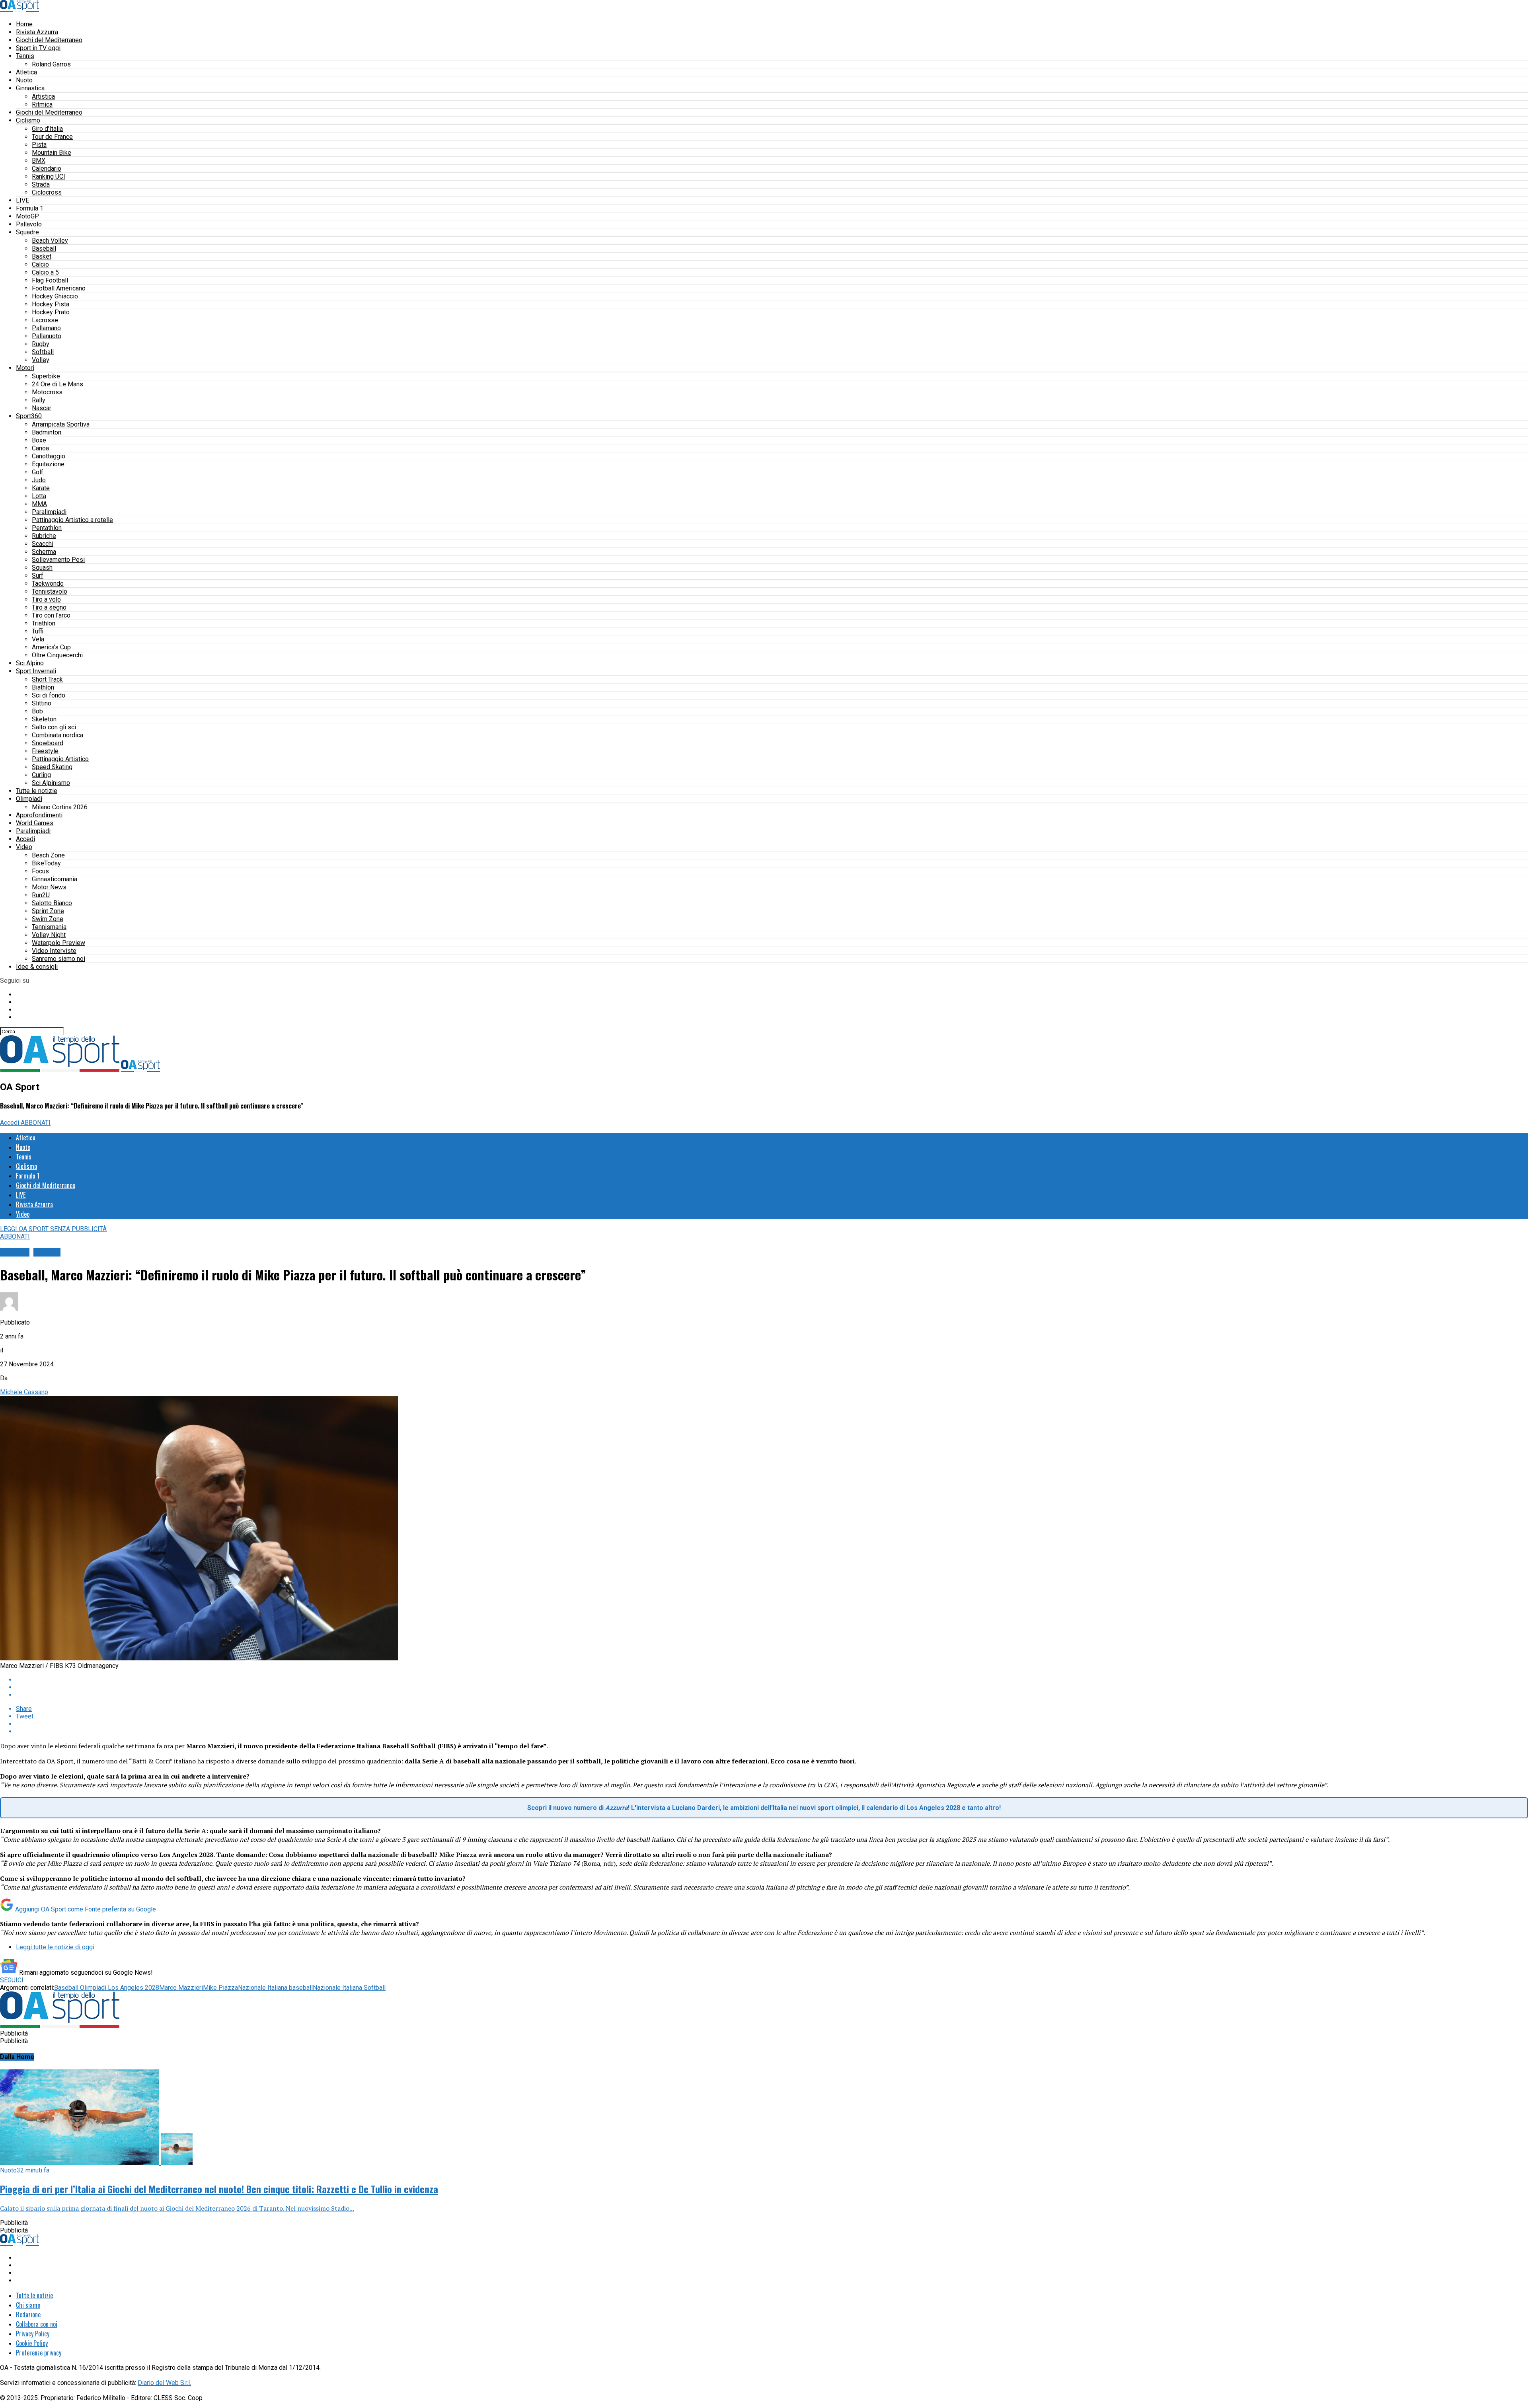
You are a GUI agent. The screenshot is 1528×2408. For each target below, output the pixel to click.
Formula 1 (30, 208)
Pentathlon (47, 528)
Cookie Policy (32, 2343)
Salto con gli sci (54, 727)
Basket (42, 256)
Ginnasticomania (55, 879)
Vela (38, 639)
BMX (39, 161)
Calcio (40, 264)
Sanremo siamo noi (58, 959)
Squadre (27, 232)
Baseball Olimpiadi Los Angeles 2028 (107, 1988)
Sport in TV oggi (38, 48)
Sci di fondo (49, 695)
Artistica (43, 96)
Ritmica (42, 104)
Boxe (39, 440)
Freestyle (45, 751)
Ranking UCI (49, 176)
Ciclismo (28, 120)
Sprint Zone (48, 911)
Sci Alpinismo (51, 783)
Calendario (47, 169)
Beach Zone (48, 855)
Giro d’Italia (47, 129)
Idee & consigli (37, 967)
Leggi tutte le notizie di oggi (55, 1947)
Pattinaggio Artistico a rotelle (72, 520)
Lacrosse (45, 320)
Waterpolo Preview (58, 943)
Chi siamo (28, 2305)
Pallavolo (29, 224)
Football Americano (59, 288)
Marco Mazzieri (181, 1988)
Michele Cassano (24, 1392)
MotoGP (27, 216)
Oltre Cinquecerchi (57, 655)
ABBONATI (36, 1123)
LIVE (22, 200)
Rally (39, 400)
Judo (39, 480)
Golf (38, 472)
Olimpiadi (29, 799)
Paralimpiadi (49, 512)
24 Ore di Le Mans (57, 384)
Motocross (47, 392)
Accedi (25, 839)
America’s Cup (51, 647)
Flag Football (50, 280)
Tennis (25, 56)
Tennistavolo (50, 591)
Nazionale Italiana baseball (275, 1988)
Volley (41, 360)
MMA (39, 504)
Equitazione (48, 464)
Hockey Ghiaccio (55, 296)
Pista (39, 145)
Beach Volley (50, 241)
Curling (41, 775)
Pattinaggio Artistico (60, 759)
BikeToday (46, 863)
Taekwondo (48, 583)
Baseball (44, 248)
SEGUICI (12, 1980)
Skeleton (44, 719)
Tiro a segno (49, 607)
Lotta (39, 496)
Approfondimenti (39, 815)
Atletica (26, 72)
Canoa (40, 448)
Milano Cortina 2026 (60, 807)
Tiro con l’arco (51, 615)
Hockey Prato (51, 312)
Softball (43, 352)
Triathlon (44, 623)
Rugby (41, 344)
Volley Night (49, 935)
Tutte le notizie (37, 791)
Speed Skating (52, 767)
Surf (38, 576)
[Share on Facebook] (772, 1680)
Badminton (47, 432)
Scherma (44, 552)
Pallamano (46, 328)
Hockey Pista (51, 304)
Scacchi (43, 544)
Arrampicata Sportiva (61, 424)
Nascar (42, 408)
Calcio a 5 (45, 272)
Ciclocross (47, 192)
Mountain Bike (52, 153)
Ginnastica (30, 88)
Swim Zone (48, 919)
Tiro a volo (46, 599)
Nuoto (24, 80)
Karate (41, 488)
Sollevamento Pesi (58, 560)
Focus (40, 871)
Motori (25, 368)
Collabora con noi (37, 2324)
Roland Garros (51, 64)
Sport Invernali (36, 671)
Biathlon (43, 687)
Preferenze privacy (39, 2353)
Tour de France (52, 137)
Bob (37, 711)
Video (24, 847)
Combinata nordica (57, 735)
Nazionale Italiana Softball (349, 1988)
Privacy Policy (33, 2334)
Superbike (46, 376)
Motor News (49, 887)
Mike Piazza (220, 1988)
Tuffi (38, 631)
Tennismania (49, 927)
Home (24, 24)
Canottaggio (49, 456)
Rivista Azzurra (37, 32)
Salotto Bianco (52, 903)
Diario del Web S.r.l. (164, 2383)
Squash (42, 568)
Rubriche (44, 536)
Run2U (41, 895)
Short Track (47, 679)
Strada (41, 184)
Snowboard (48, 743)
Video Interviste (54, 951)
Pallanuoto (47, 336)
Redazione (28, 2314)
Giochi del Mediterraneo (49, 40)
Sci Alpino (30, 663)
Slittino (42, 703)
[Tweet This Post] (772, 1687)
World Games (35, 823)
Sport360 (29, 416)
